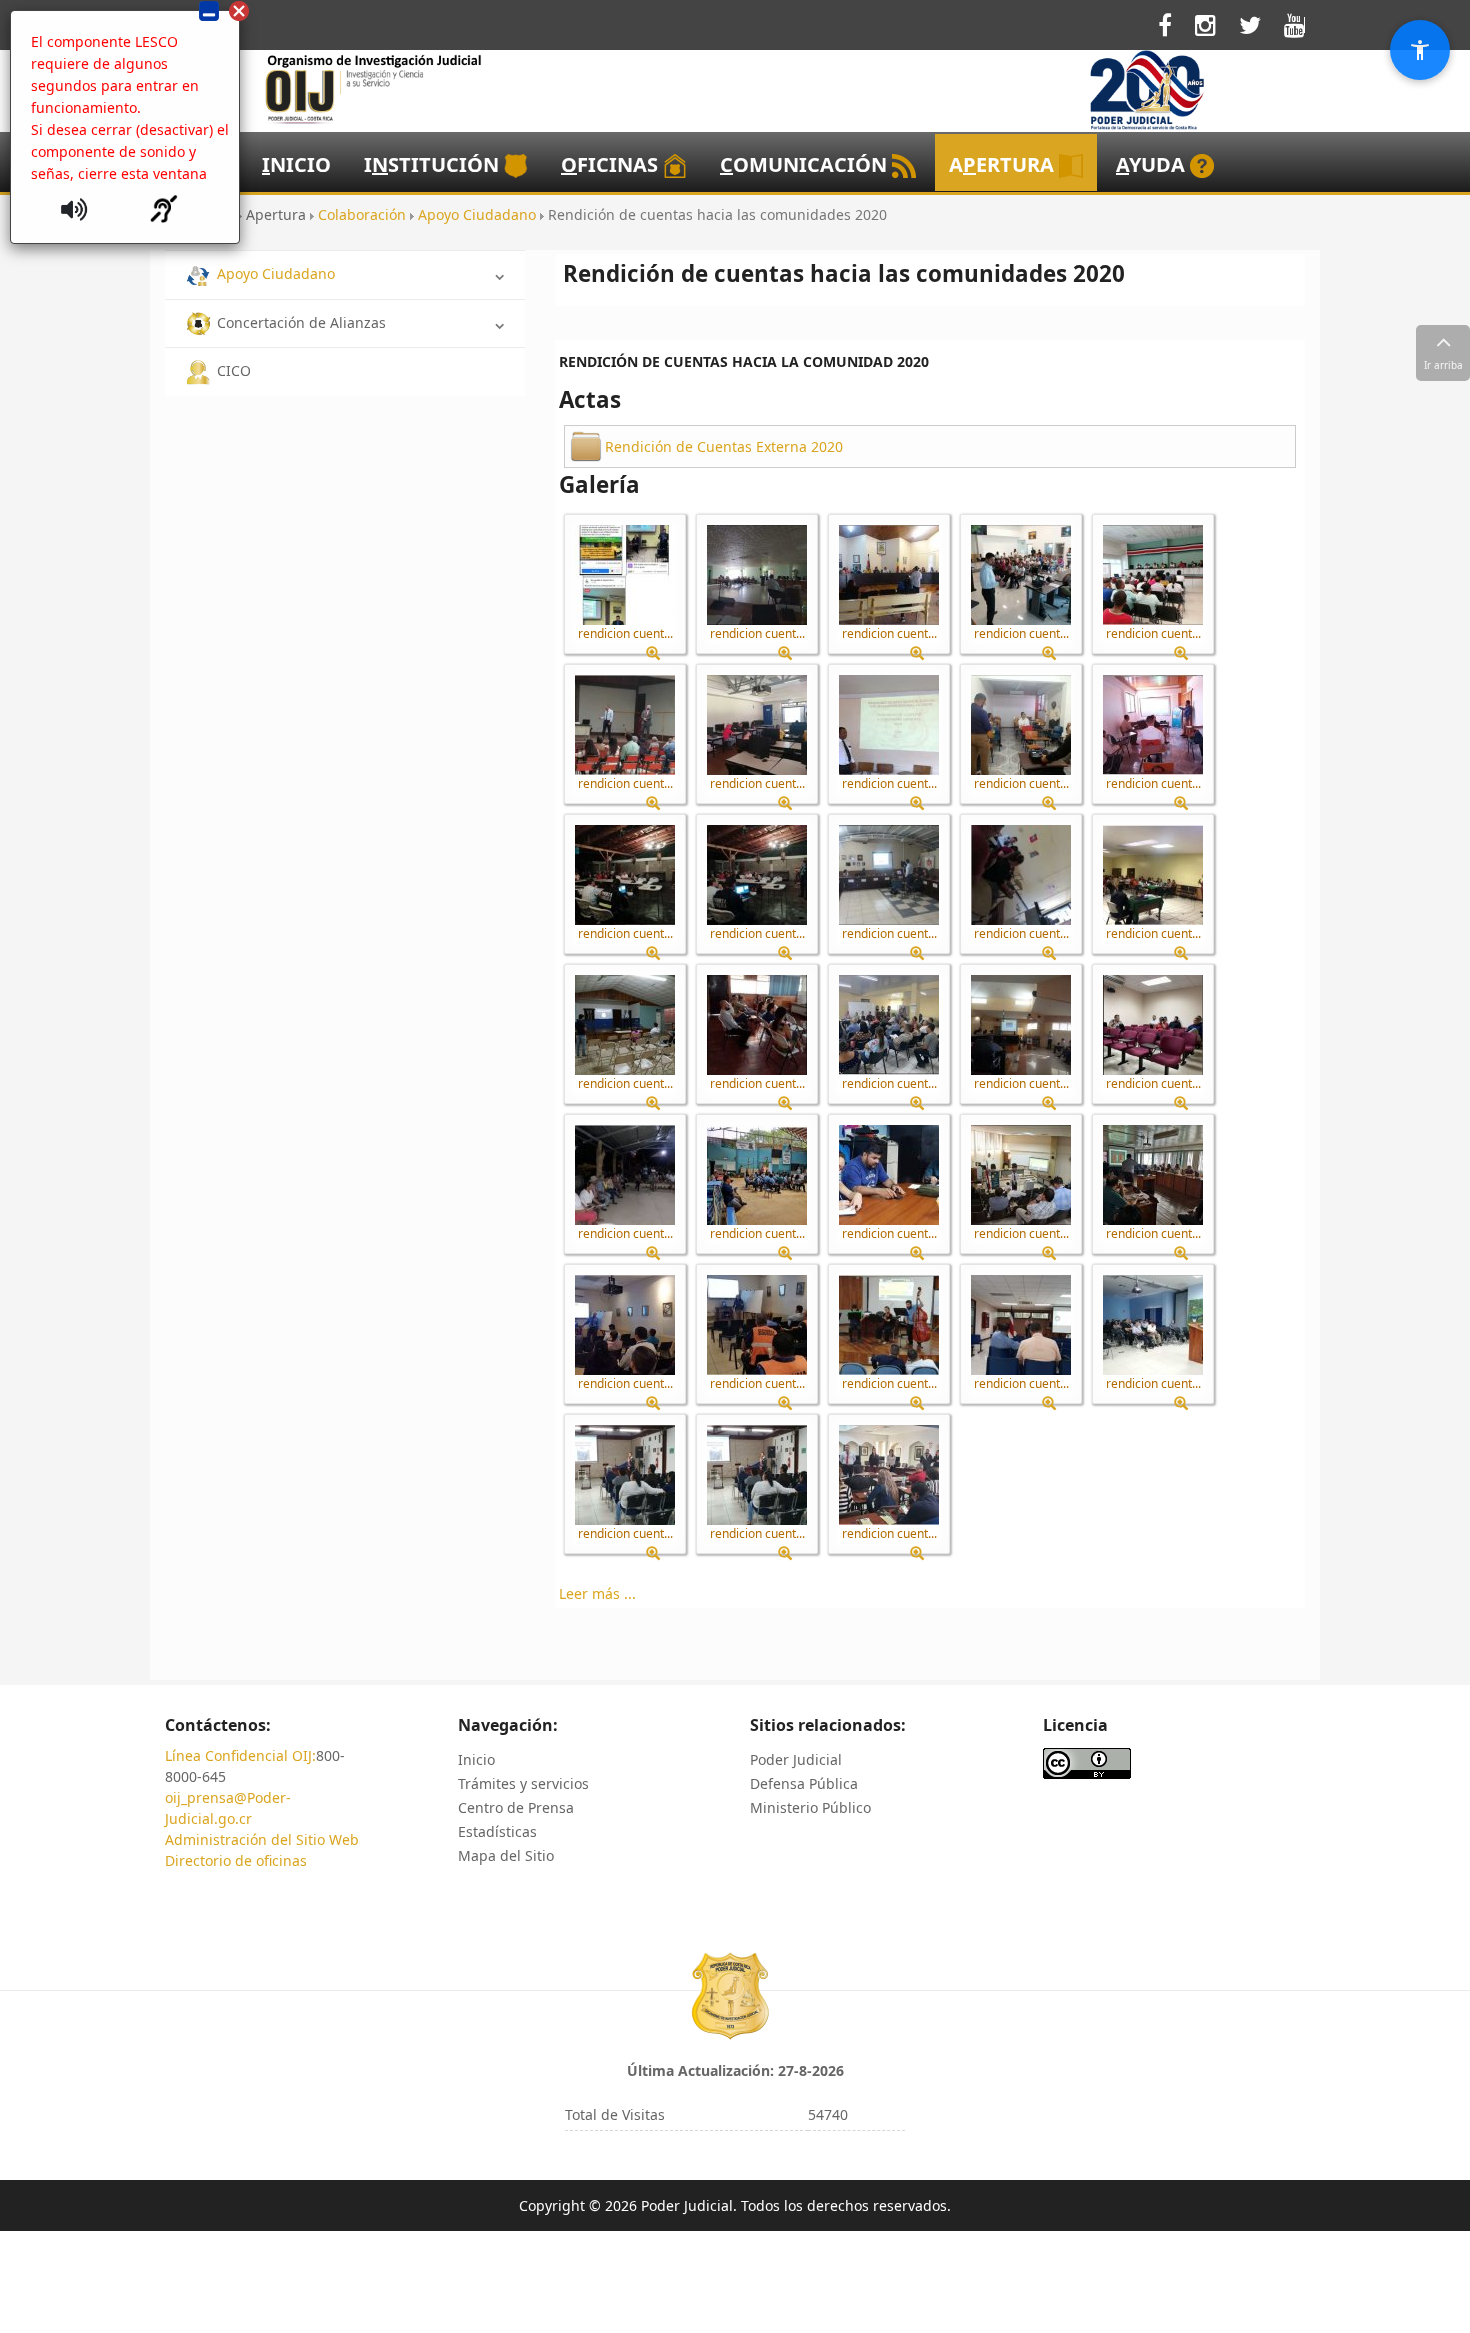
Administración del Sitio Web (262, 1839)
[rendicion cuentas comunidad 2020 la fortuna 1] (757, 725)
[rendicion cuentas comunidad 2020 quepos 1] (1153, 1175)
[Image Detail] (660, 653)
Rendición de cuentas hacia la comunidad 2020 (744, 361)
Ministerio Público (810, 1807)
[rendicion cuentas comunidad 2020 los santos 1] (889, 875)
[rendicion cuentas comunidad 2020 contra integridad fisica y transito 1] (625, 575)
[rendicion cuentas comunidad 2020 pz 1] (1021, 1175)
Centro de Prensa (516, 1807)
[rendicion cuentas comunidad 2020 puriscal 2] (757, 1175)
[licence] (1087, 1761)
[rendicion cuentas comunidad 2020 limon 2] (1153, 725)
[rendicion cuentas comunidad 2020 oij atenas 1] (625, 1025)
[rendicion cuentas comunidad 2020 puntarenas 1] (1153, 1025)
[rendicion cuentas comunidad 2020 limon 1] (1021, 725)
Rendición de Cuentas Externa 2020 (724, 446)
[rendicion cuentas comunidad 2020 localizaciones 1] (625, 875)
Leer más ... (597, 1593)
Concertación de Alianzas (301, 322)
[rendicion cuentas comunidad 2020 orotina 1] (889, 1025)
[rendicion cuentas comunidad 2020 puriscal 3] (889, 1175)
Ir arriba (1443, 365)
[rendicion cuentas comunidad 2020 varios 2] (757, 1475)
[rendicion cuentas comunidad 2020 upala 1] (1153, 1325)
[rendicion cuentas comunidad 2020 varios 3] (889, 1475)
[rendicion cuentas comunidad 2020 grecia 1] (625, 725)
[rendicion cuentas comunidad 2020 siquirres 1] (1021, 1325)
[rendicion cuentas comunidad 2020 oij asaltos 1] (1153, 875)
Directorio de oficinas (236, 1860)
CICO (234, 370)
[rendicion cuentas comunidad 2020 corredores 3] (1021, 575)
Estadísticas (497, 1831)
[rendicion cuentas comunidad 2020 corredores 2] (889, 575)
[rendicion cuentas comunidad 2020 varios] (625, 1475)
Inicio (476, 1759)
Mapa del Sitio (506, 1855)
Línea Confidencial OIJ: (240, 1755)
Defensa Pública (804, 1783)
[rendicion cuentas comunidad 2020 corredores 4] (1153, 575)
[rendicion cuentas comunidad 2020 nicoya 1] (1021, 875)
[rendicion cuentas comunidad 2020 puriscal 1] (625, 1175)
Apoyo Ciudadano (276, 273)
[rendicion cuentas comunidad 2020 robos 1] (625, 1325)
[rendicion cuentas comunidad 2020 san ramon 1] (889, 1325)
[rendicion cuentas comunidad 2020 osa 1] (1021, 1025)
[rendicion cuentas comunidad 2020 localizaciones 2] (757, 875)
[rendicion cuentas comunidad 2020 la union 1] (889, 725)
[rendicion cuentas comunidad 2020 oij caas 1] (757, 1025)
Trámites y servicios (523, 1783)
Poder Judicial (796, 1759)
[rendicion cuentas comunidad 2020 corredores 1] (757, 575)
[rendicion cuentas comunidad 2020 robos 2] (757, 1325)
